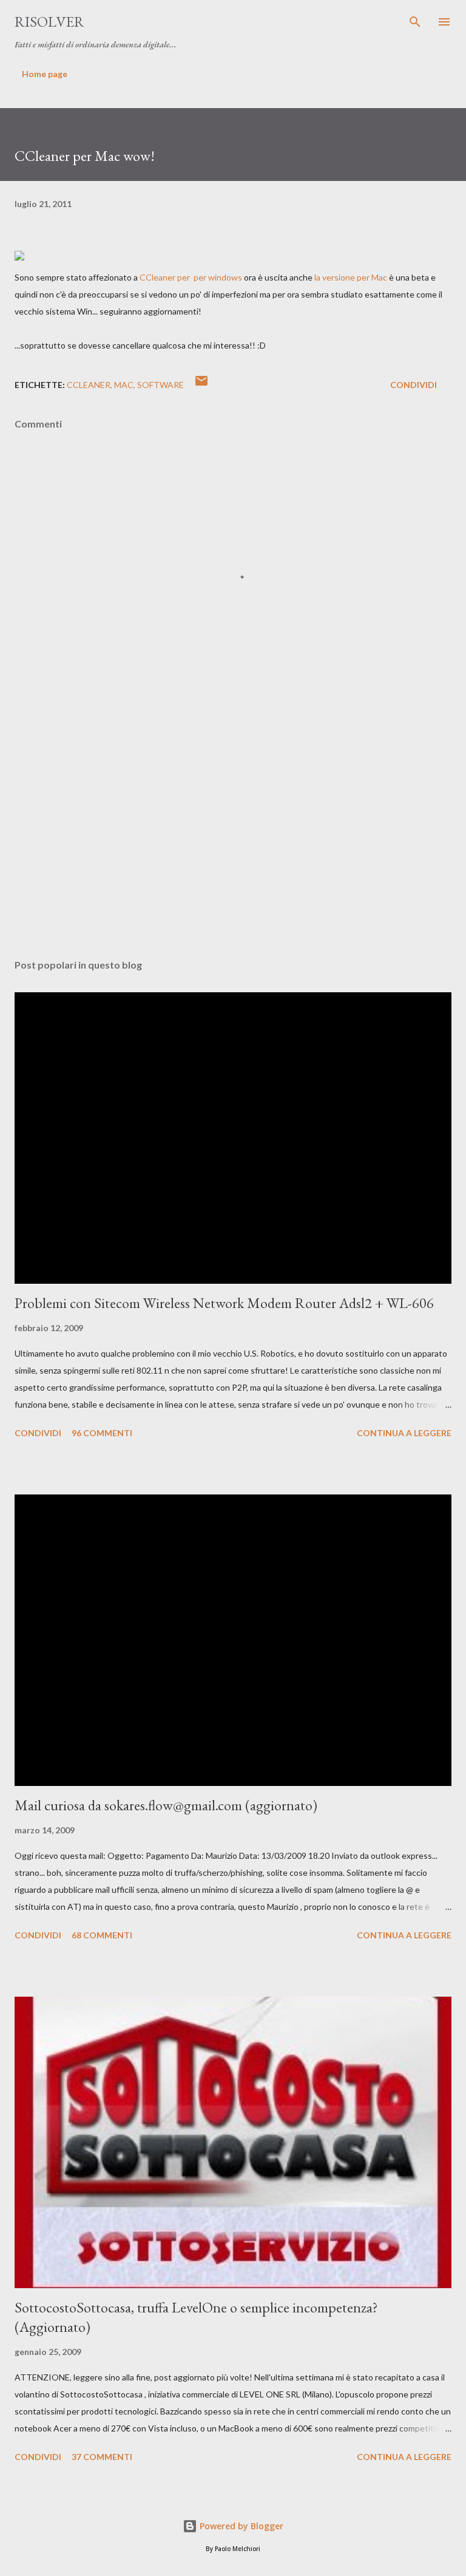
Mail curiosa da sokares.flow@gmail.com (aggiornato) (166, 1805)
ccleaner (89, 385)
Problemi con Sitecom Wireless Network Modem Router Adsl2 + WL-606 (224, 1303)
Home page (45, 74)
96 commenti (102, 1433)
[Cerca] (415, 22)
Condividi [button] (414, 385)
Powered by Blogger (240, 2526)
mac (124, 385)
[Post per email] (201, 385)
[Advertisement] (233, 835)
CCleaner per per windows (190, 277)
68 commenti (102, 1935)
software (160, 385)
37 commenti (102, 2457)
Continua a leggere (404, 1433)
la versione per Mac (351, 277)
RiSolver (49, 22)
